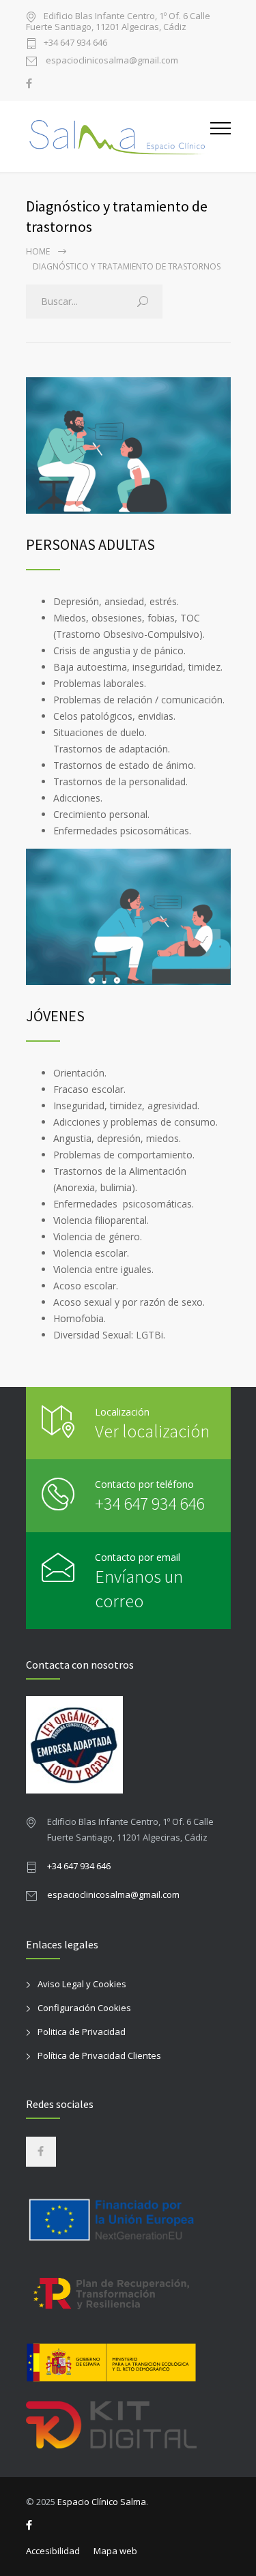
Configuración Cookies (84, 2008)
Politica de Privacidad (82, 2032)
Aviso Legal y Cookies (82, 1984)
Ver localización (152, 1431)
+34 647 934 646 (75, 43)
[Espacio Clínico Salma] (118, 136)
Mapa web (115, 2551)
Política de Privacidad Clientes (99, 2055)
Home (38, 251)
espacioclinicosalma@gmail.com (111, 61)
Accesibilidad (53, 2551)
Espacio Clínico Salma (102, 2502)
